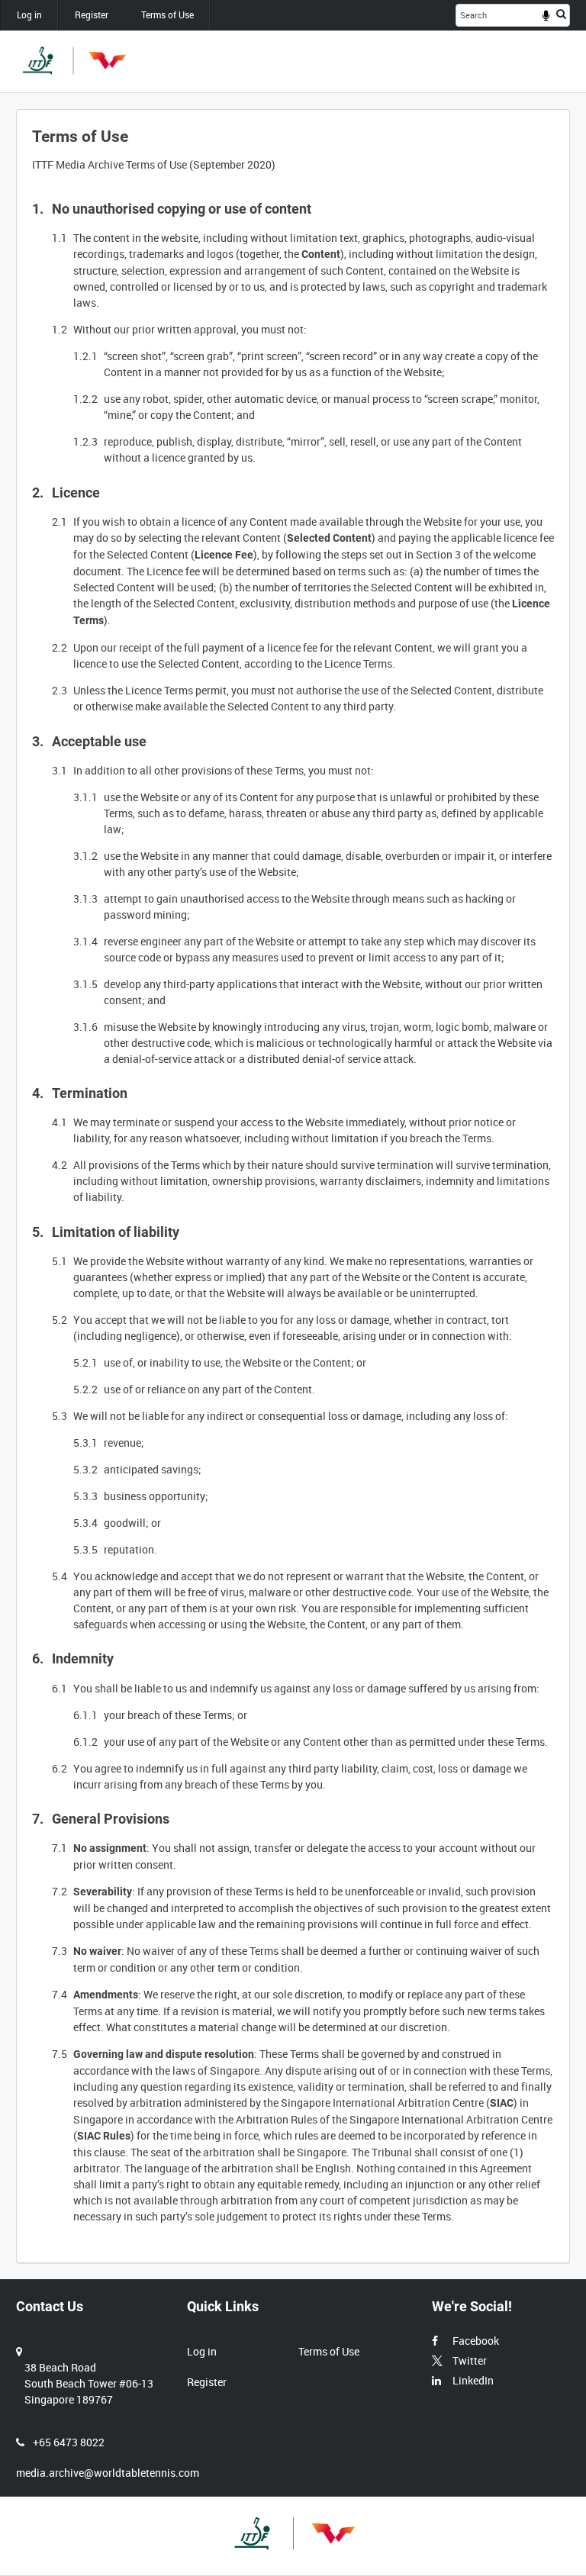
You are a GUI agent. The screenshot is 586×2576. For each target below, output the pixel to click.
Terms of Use (167, 14)
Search (561, 14)
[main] (293, 1186)
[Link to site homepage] (73, 61)
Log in (29, 14)
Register (92, 14)
